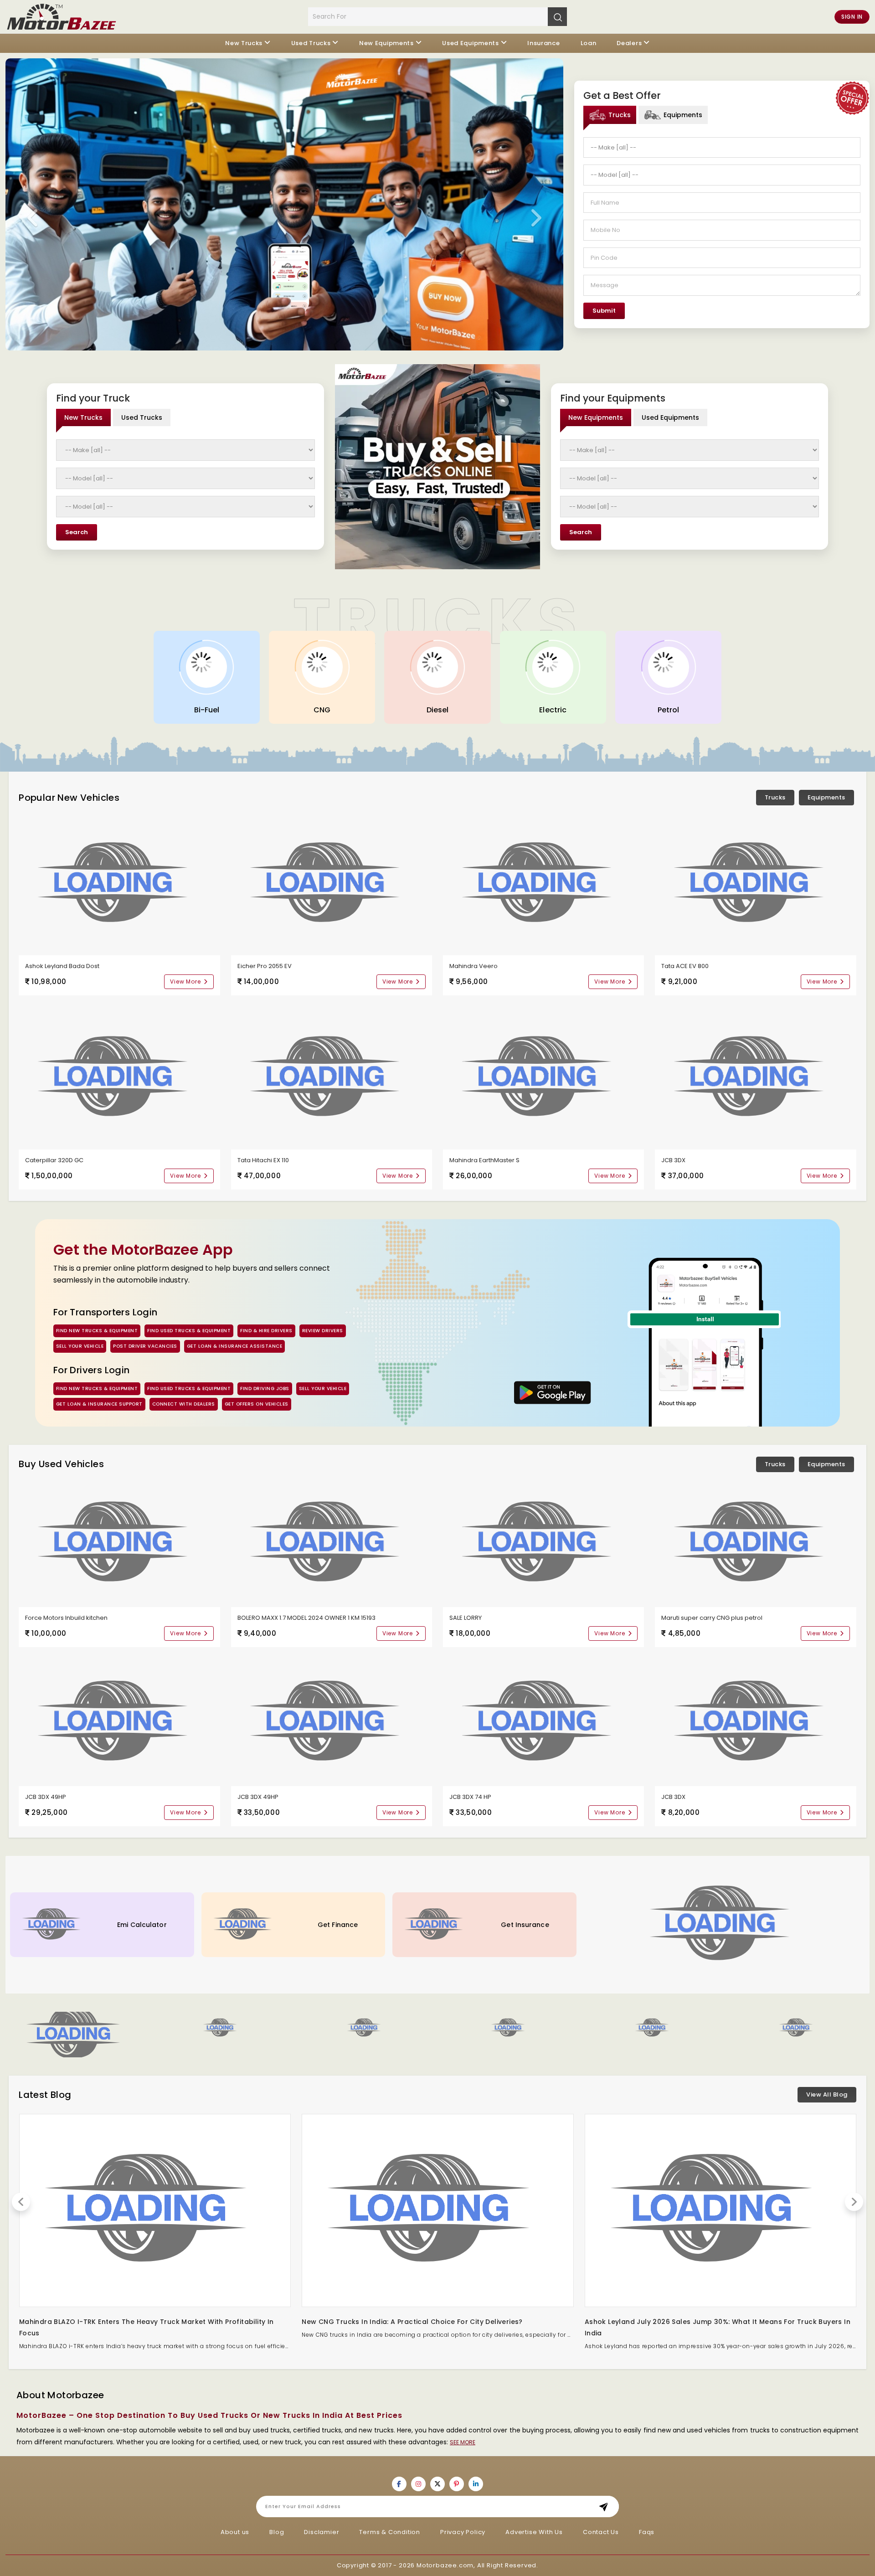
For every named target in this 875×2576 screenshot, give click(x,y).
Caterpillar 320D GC (54, 1160)
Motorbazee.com (445, 2565)
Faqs (647, 2532)
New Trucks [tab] (83, 417)
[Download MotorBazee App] (553, 1393)
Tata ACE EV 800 (685, 966)
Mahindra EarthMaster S (484, 1160)
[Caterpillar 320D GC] (119, 1078)
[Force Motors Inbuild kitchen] (119, 1543)
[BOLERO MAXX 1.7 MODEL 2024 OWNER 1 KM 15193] (332, 1543)
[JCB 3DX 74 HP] (543, 1722)
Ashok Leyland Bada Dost (62, 966)
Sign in (852, 17)
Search (77, 532)
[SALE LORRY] (543, 1543)
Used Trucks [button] (311, 43)
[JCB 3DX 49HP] (119, 1722)
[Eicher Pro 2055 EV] (332, 884)
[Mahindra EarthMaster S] (543, 1078)
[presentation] (33, 218)
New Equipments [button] (386, 43)
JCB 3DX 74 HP (470, 1797)
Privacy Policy (463, 2532)
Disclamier (322, 2532)
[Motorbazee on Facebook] (399, 2484)
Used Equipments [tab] (670, 417)
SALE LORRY (466, 1618)
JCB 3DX (673, 1160)
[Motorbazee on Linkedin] (476, 2484)
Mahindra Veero (474, 966)
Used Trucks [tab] (142, 417)
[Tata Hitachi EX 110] (332, 1078)
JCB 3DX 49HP (46, 1797)
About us (235, 2532)
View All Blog (827, 2094)
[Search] (557, 16)
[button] (221, 2028)
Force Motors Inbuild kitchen (66, 1618)
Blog (277, 2532)
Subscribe (606, 2506)
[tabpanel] (722, 228)
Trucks (775, 797)
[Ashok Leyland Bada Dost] (119, 884)
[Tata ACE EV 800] (755, 884)
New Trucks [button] (244, 43)
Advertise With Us (534, 2532)
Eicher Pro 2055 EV (265, 966)
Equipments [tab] (683, 115)
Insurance (543, 43)
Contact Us (601, 2532)
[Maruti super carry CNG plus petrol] (755, 1543)
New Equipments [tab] (596, 417)
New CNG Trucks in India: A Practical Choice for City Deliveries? (412, 2322)
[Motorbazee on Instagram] (418, 2484)
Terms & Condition (390, 2532)
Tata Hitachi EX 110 (263, 1160)
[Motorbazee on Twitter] (437, 2484)
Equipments (826, 797)
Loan (589, 43)
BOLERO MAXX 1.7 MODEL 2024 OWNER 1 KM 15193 (306, 1618)
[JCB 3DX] (755, 1078)
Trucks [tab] (620, 115)
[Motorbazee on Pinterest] (457, 2484)
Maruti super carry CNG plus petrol (712, 1618)
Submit (604, 311)
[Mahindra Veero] (543, 884)
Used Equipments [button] (471, 43)
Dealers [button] (629, 43)
